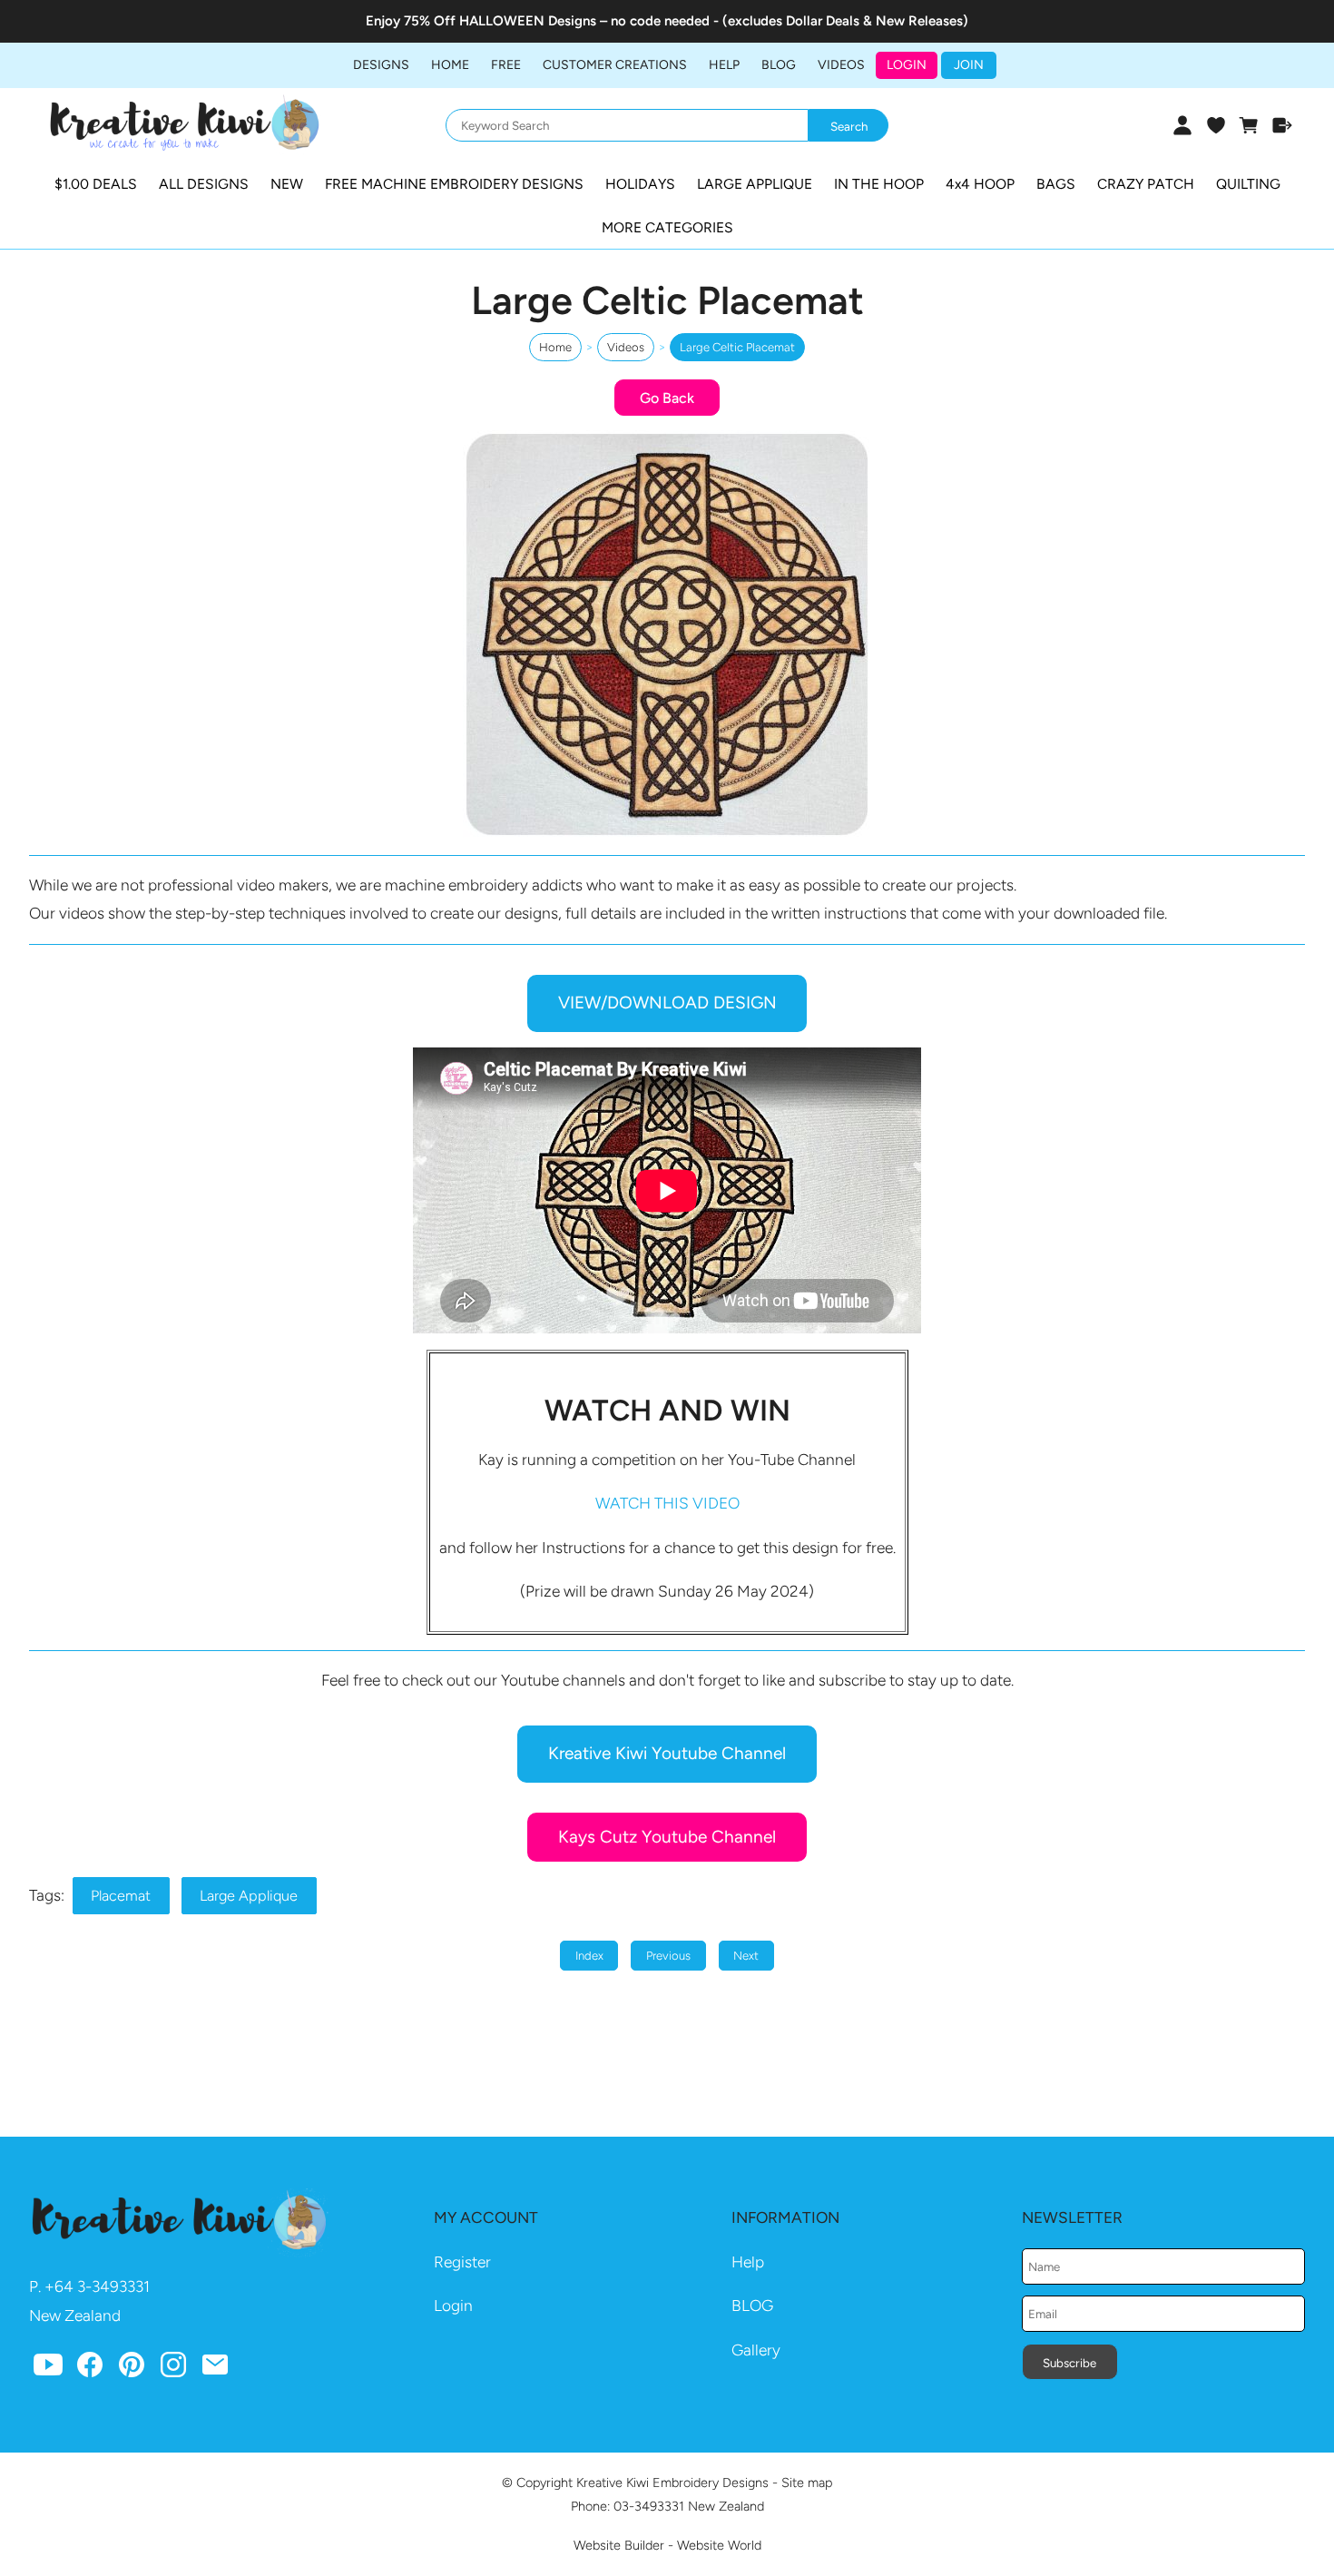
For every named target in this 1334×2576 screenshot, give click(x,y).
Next (746, 1956)
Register (462, 2262)
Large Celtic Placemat (737, 347)
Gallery (756, 2350)
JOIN (969, 65)
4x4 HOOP (980, 184)
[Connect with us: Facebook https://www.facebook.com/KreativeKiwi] (90, 2369)
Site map (807, 2483)
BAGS (1056, 184)
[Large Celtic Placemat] (667, 833)
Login (907, 65)
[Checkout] (1283, 125)
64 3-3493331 (102, 2286)
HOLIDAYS (640, 184)
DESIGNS (381, 65)
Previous (668, 1956)
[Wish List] (1216, 125)
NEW (287, 184)
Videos (841, 65)
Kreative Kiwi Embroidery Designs (672, 2483)
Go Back (667, 398)
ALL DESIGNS (204, 184)
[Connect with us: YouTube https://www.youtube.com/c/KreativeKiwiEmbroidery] (48, 2369)
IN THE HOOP (879, 184)
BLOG (779, 65)
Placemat (121, 1896)
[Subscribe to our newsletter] (215, 2369)
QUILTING (1248, 184)
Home (450, 65)
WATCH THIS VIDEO (667, 1503)
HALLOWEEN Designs (528, 21)
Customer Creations (615, 65)
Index (589, 1956)
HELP (724, 65)
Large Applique (249, 1896)
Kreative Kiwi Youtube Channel (667, 1753)
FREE (506, 65)
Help (748, 2262)
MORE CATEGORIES (667, 227)
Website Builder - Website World (667, 2545)
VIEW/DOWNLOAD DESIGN (667, 1003)
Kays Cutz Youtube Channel (667, 1837)
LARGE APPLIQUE (755, 184)
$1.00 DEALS (96, 184)
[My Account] (1182, 125)
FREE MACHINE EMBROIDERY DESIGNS (454, 184)
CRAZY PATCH (1146, 184)
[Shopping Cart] (1249, 125)
